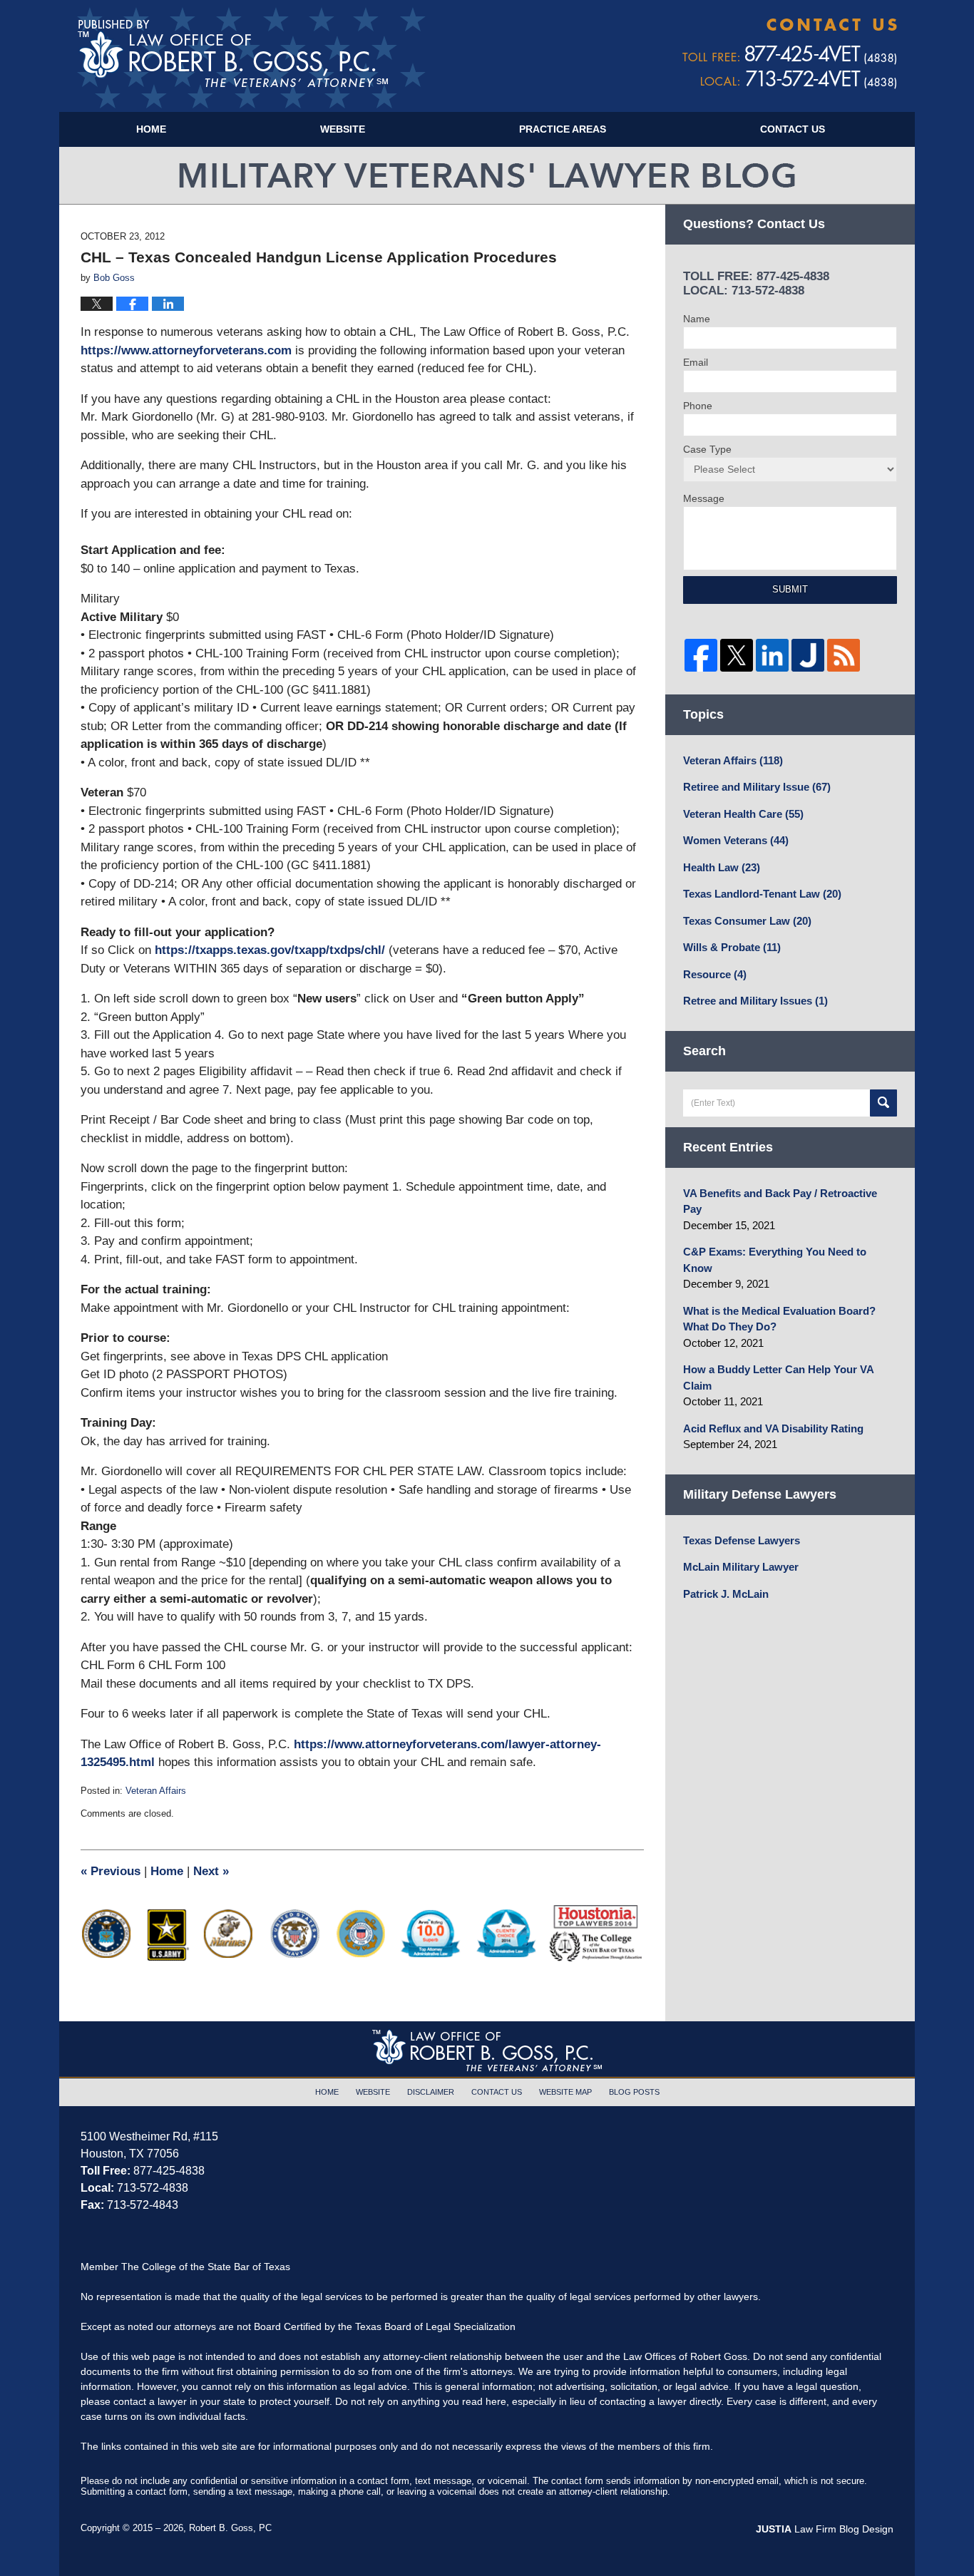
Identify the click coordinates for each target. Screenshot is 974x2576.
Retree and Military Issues (755, 1001)
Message (704, 498)
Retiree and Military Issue (757, 787)
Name (697, 319)
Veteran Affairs (156, 1791)
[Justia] (808, 655)
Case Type (707, 449)
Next (211, 1871)
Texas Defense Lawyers (742, 1540)
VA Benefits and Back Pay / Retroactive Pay (780, 1201)
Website (343, 129)
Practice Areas (563, 129)
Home (151, 129)
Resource (715, 974)
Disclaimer (431, 2092)
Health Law (722, 867)
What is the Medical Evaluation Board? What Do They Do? (779, 1319)
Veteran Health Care (743, 814)
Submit (790, 589)
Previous (111, 1871)
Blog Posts (634, 2092)
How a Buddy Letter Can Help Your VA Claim (778, 1377)
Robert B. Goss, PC (230, 2528)
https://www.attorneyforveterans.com (186, 350)
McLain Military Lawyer (741, 1567)
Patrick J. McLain (726, 1594)
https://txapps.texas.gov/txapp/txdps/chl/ (270, 950)
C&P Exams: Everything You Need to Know (775, 1260)
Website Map (565, 2092)
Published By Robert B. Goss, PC (790, 54)
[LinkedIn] (772, 655)
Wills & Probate (732, 947)
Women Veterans (736, 840)
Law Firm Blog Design (825, 2529)
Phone (698, 406)
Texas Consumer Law (747, 921)
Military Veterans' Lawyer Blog (251, 58)
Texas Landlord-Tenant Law (762, 894)
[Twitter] (737, 655)
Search (883, 1103)
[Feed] (844, 655)
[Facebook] (701, 655)
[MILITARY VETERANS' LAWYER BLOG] (487, 175)
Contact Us (793, 129)
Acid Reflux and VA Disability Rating (773, 1428)
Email (696, 362)
